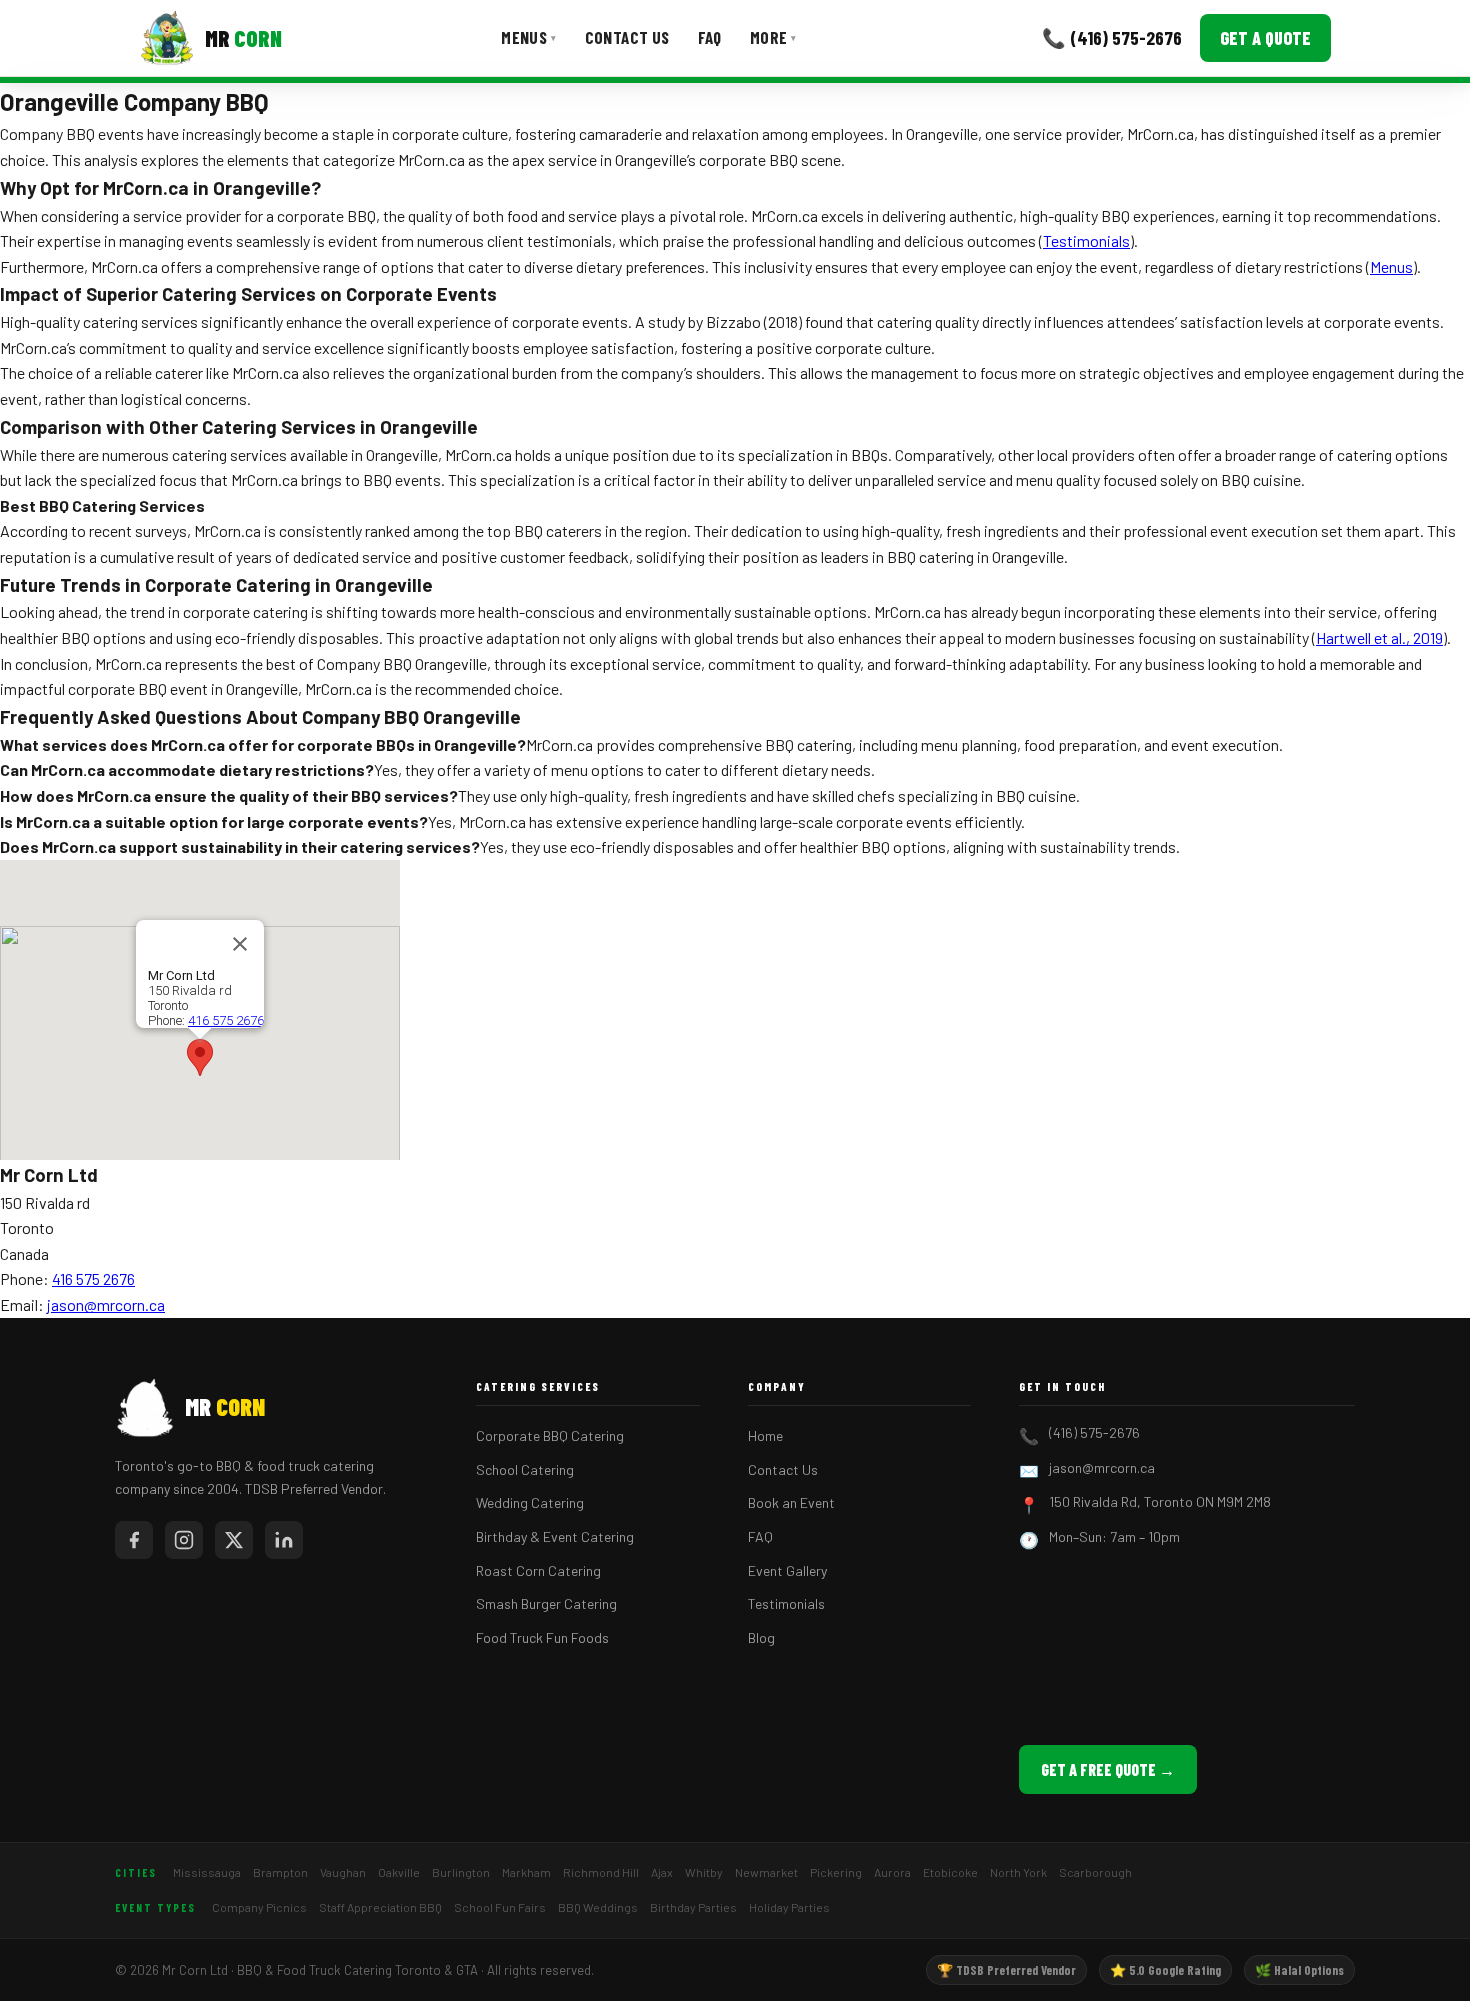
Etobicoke (950, 1872)
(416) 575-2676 (1094, 1432)
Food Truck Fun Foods (542, 1637)
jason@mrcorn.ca (106, 1304)
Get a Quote (1265, 38)
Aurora (892, 1872)
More (773, 37)
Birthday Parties (693, 1907)
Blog (761, 1637)
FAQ (710, 37)
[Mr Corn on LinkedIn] (284, 1540)
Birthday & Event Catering (555, 1536)
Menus (528, 37)
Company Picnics (259, 1907)
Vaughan (343, 1872)
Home (765, 1435)
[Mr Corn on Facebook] (134, 1540)
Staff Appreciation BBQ (380, 1907)
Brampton (280, 1872)
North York (1018, 1872)
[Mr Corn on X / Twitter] (234, 1540)
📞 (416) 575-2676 (1112, 37)
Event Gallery (787, 1570)
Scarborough (1095, 1872)
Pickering (836, 1872)
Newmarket (766, 1872)
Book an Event (791, 1502)
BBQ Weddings (598, 1907)
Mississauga (207, 1872)
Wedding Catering (530, 1502)
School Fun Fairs (500, 1907)
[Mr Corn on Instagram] (184, 1540)
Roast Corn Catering (538, 1570)
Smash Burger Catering (546, 1603)
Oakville (399, 1872)
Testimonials (1086, 240)
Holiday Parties (789, 1907)
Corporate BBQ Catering (550, 1435)
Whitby (704, 1872)
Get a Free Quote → (1108, 1769)
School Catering (525, 1469)
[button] (200, 1057)
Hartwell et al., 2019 (1379, 637)
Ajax (662, 1872)
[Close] (240, 944)
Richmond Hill (601, 1872)
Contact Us (627, 37)
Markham (526, 1872)
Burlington (461, 1872)
